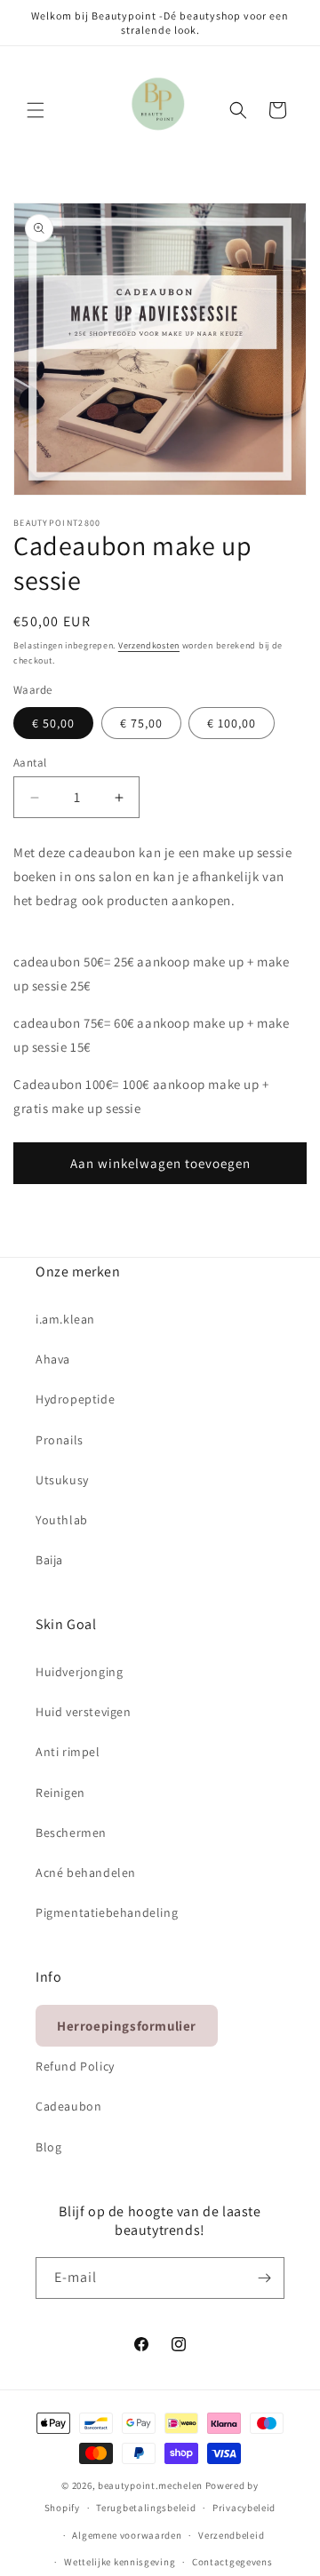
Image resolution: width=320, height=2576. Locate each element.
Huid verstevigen (84, 1712)
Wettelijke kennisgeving (120, 2562)
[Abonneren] (264, 2278)
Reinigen (60, 1793)
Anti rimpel (68, 1752)
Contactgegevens (232, 2562)
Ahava (53, 1359)
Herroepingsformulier (127, 2026)
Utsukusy (62, 1480)
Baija (49, 1560)
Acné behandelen (86, 1872)
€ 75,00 (141, 723)
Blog (48, 2147)
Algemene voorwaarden (127, 2535)
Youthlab (62, 1520)
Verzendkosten (149, 645)
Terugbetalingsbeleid (146, 2508)
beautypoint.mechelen (150, 2485)
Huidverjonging (79, 1672)
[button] (36, 110)
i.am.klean (65, 1319)
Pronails (60, 1440)
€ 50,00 (53, 723)
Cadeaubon (68, 2106)
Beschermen (71, 1833)
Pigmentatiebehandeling (107, 1912)
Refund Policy (75, 2066)
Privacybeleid (244, 2508)
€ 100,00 (232, 723)
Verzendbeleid (231, 2535)
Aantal (30, 763)
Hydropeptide (75, 1399)
